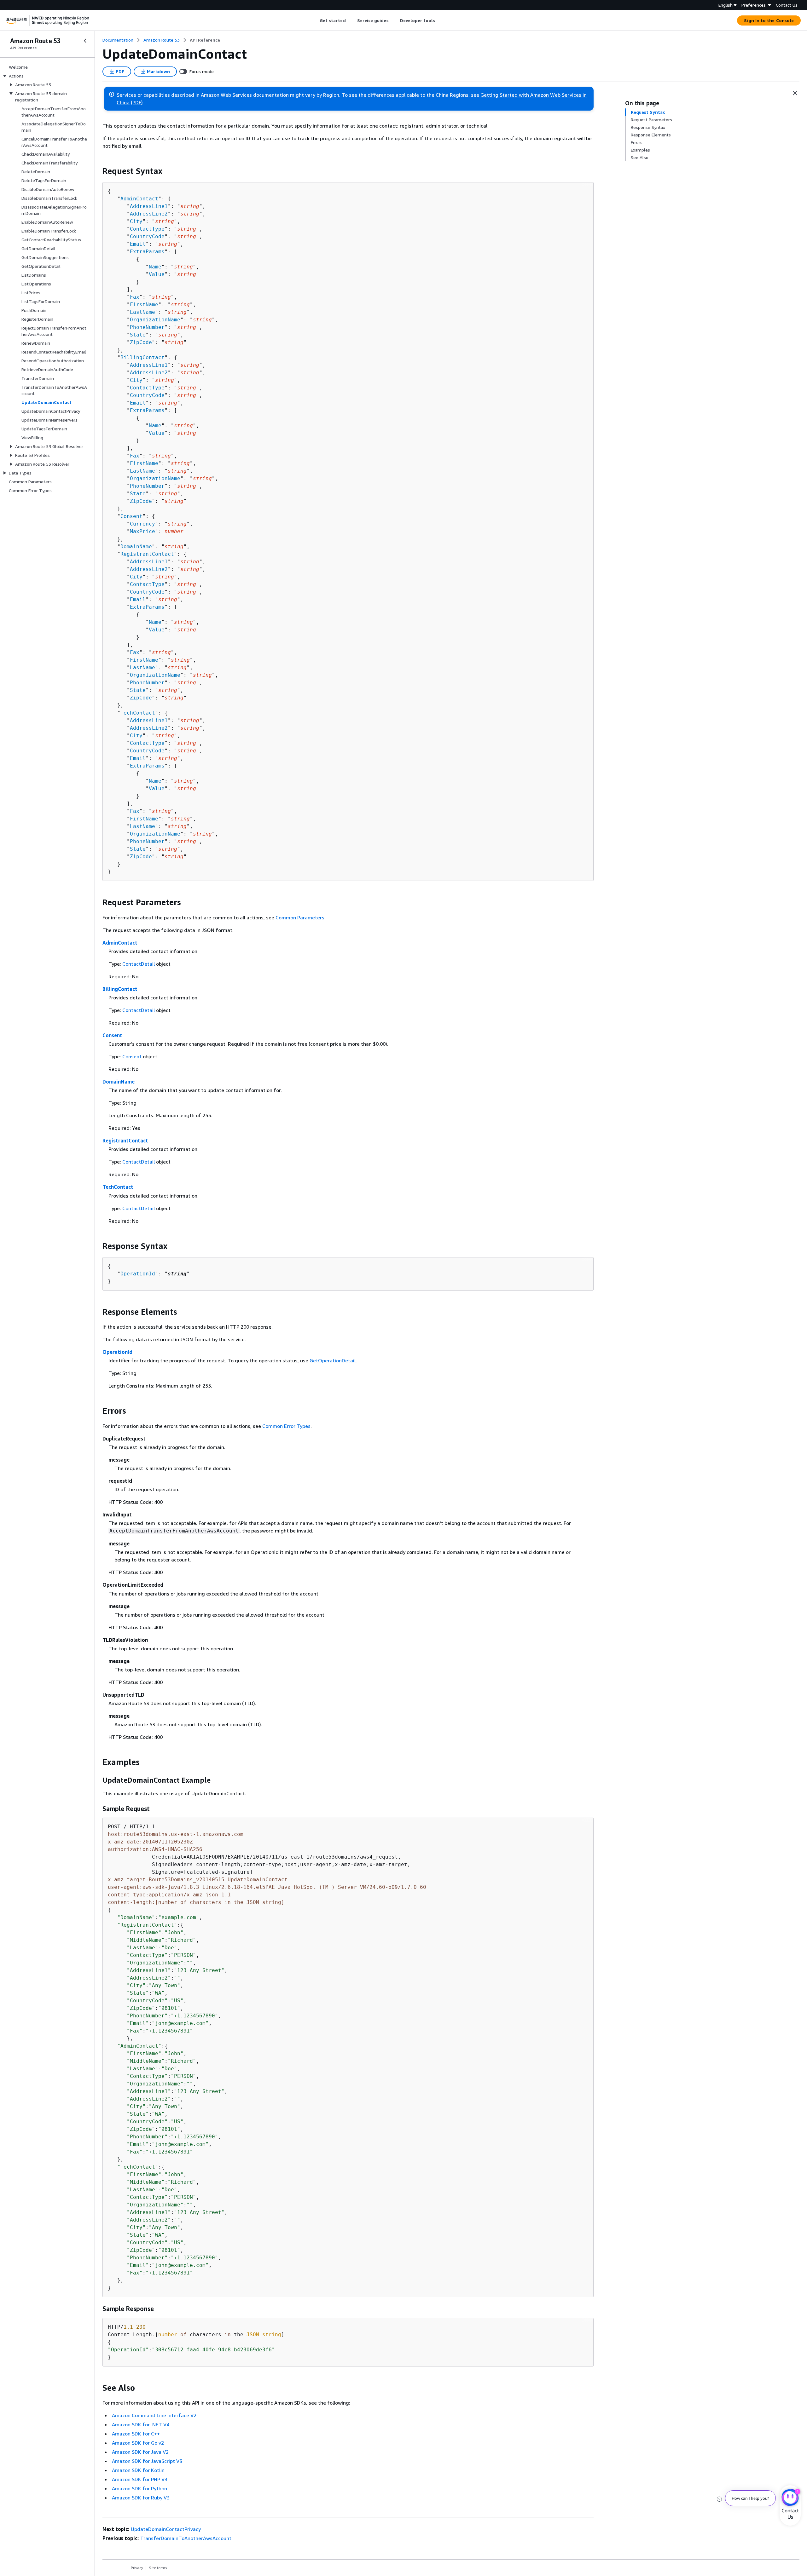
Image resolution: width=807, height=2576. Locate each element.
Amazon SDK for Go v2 (138, 2443)
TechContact (138, 713)
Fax (135, 297)
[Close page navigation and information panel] (795, 93)
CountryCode (147, 236)
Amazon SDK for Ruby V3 (141, 2498)
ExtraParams (147, 252)
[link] (205, 40)
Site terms (158, 2568)
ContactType (147, 229)
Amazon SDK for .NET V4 (141, 2424)
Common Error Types (286, 1426)
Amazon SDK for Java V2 (140, 2452)
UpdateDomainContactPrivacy (166, 2529)
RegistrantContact (147, 554)
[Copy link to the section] (97, 171)
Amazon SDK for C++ (136, 2434)
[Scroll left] (315, 20)
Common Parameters (300, 917)
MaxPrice (142, 531)
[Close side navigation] (85, 41)
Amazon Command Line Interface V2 (154, 2415)
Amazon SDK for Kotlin (138, 2470)
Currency (142, 524)
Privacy (137, 2568)
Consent (131, 516)
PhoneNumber (147, 327)
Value (157, 274)
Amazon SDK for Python (139, 2488)
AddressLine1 (149, 206)
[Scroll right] (440, 20)
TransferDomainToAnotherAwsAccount (186, 2538)
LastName (142, 312)
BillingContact (142, 357)
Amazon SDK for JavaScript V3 (147, 2461)
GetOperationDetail (333, 1360)
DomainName (136, 546)
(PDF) (137, 102)
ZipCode (141, 342)
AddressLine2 (149, 214)
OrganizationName (155, 320)
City (136, 221)
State (138, 335)
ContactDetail (139, 964)
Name (155, 267)
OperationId (138, 1274)
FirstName (144, 305)
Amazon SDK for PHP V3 (140, 2479)
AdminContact (139, 199)
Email (138, 244)
